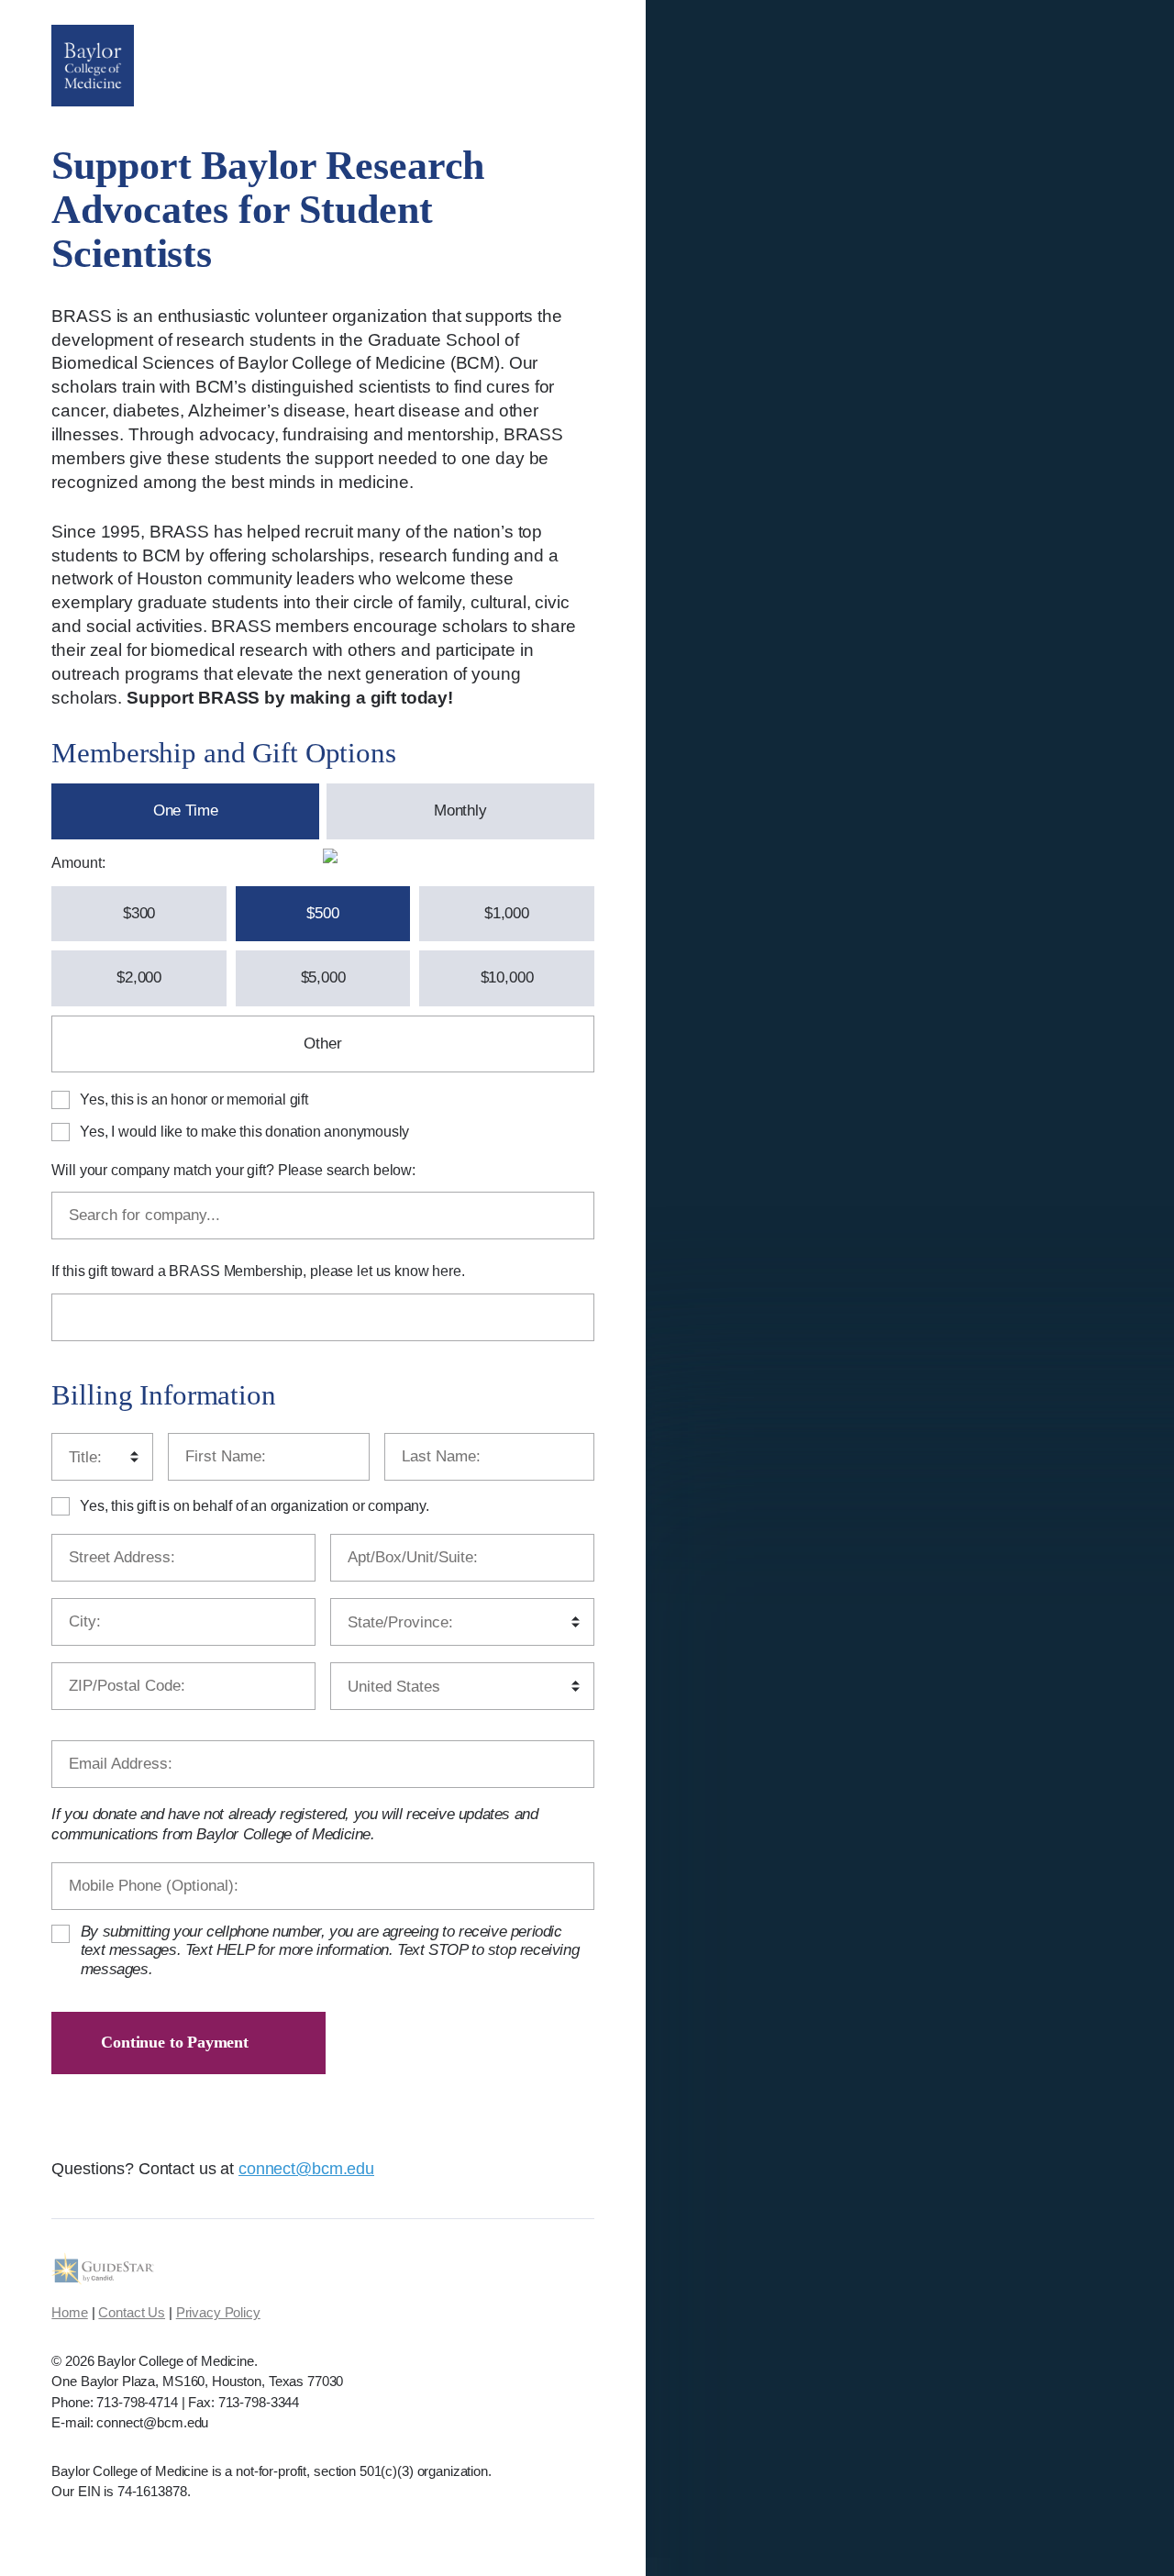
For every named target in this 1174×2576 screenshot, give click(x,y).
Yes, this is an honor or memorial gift (194, 1099)
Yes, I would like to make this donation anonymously (244, 1132)
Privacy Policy (218, 2312)
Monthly (460, 811)
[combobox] (322, 1216)
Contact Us (132, 2312)
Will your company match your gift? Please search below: (233, 1170)
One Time (186, 811)
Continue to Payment (175, 2042)
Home (69, 2312)
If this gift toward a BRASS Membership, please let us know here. (258, 1271)
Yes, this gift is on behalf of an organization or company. (254, 1506)
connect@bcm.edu (306, 2169)
